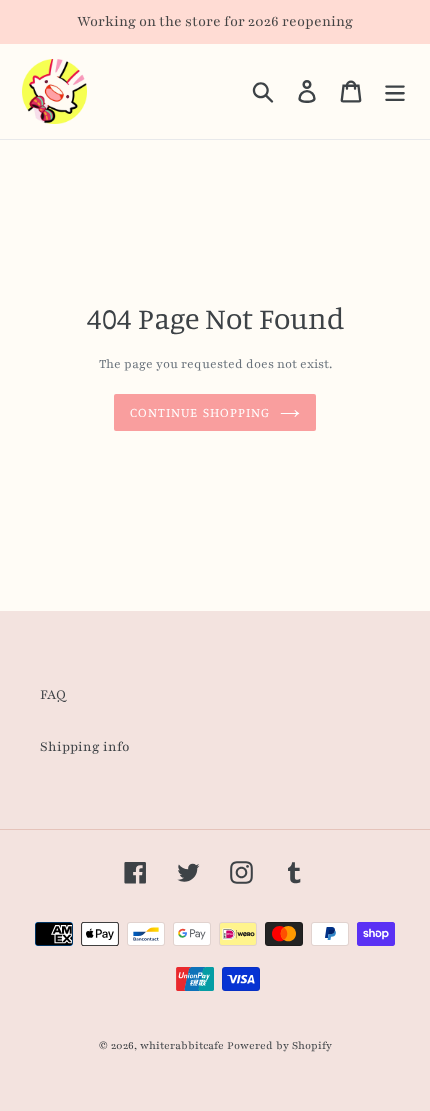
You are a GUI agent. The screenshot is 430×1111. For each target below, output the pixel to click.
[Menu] (395, 91)
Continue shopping (200, 412)
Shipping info (85, 747)
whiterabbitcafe (182, 1045)
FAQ (53, 695)
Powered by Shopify (279, 1045)
